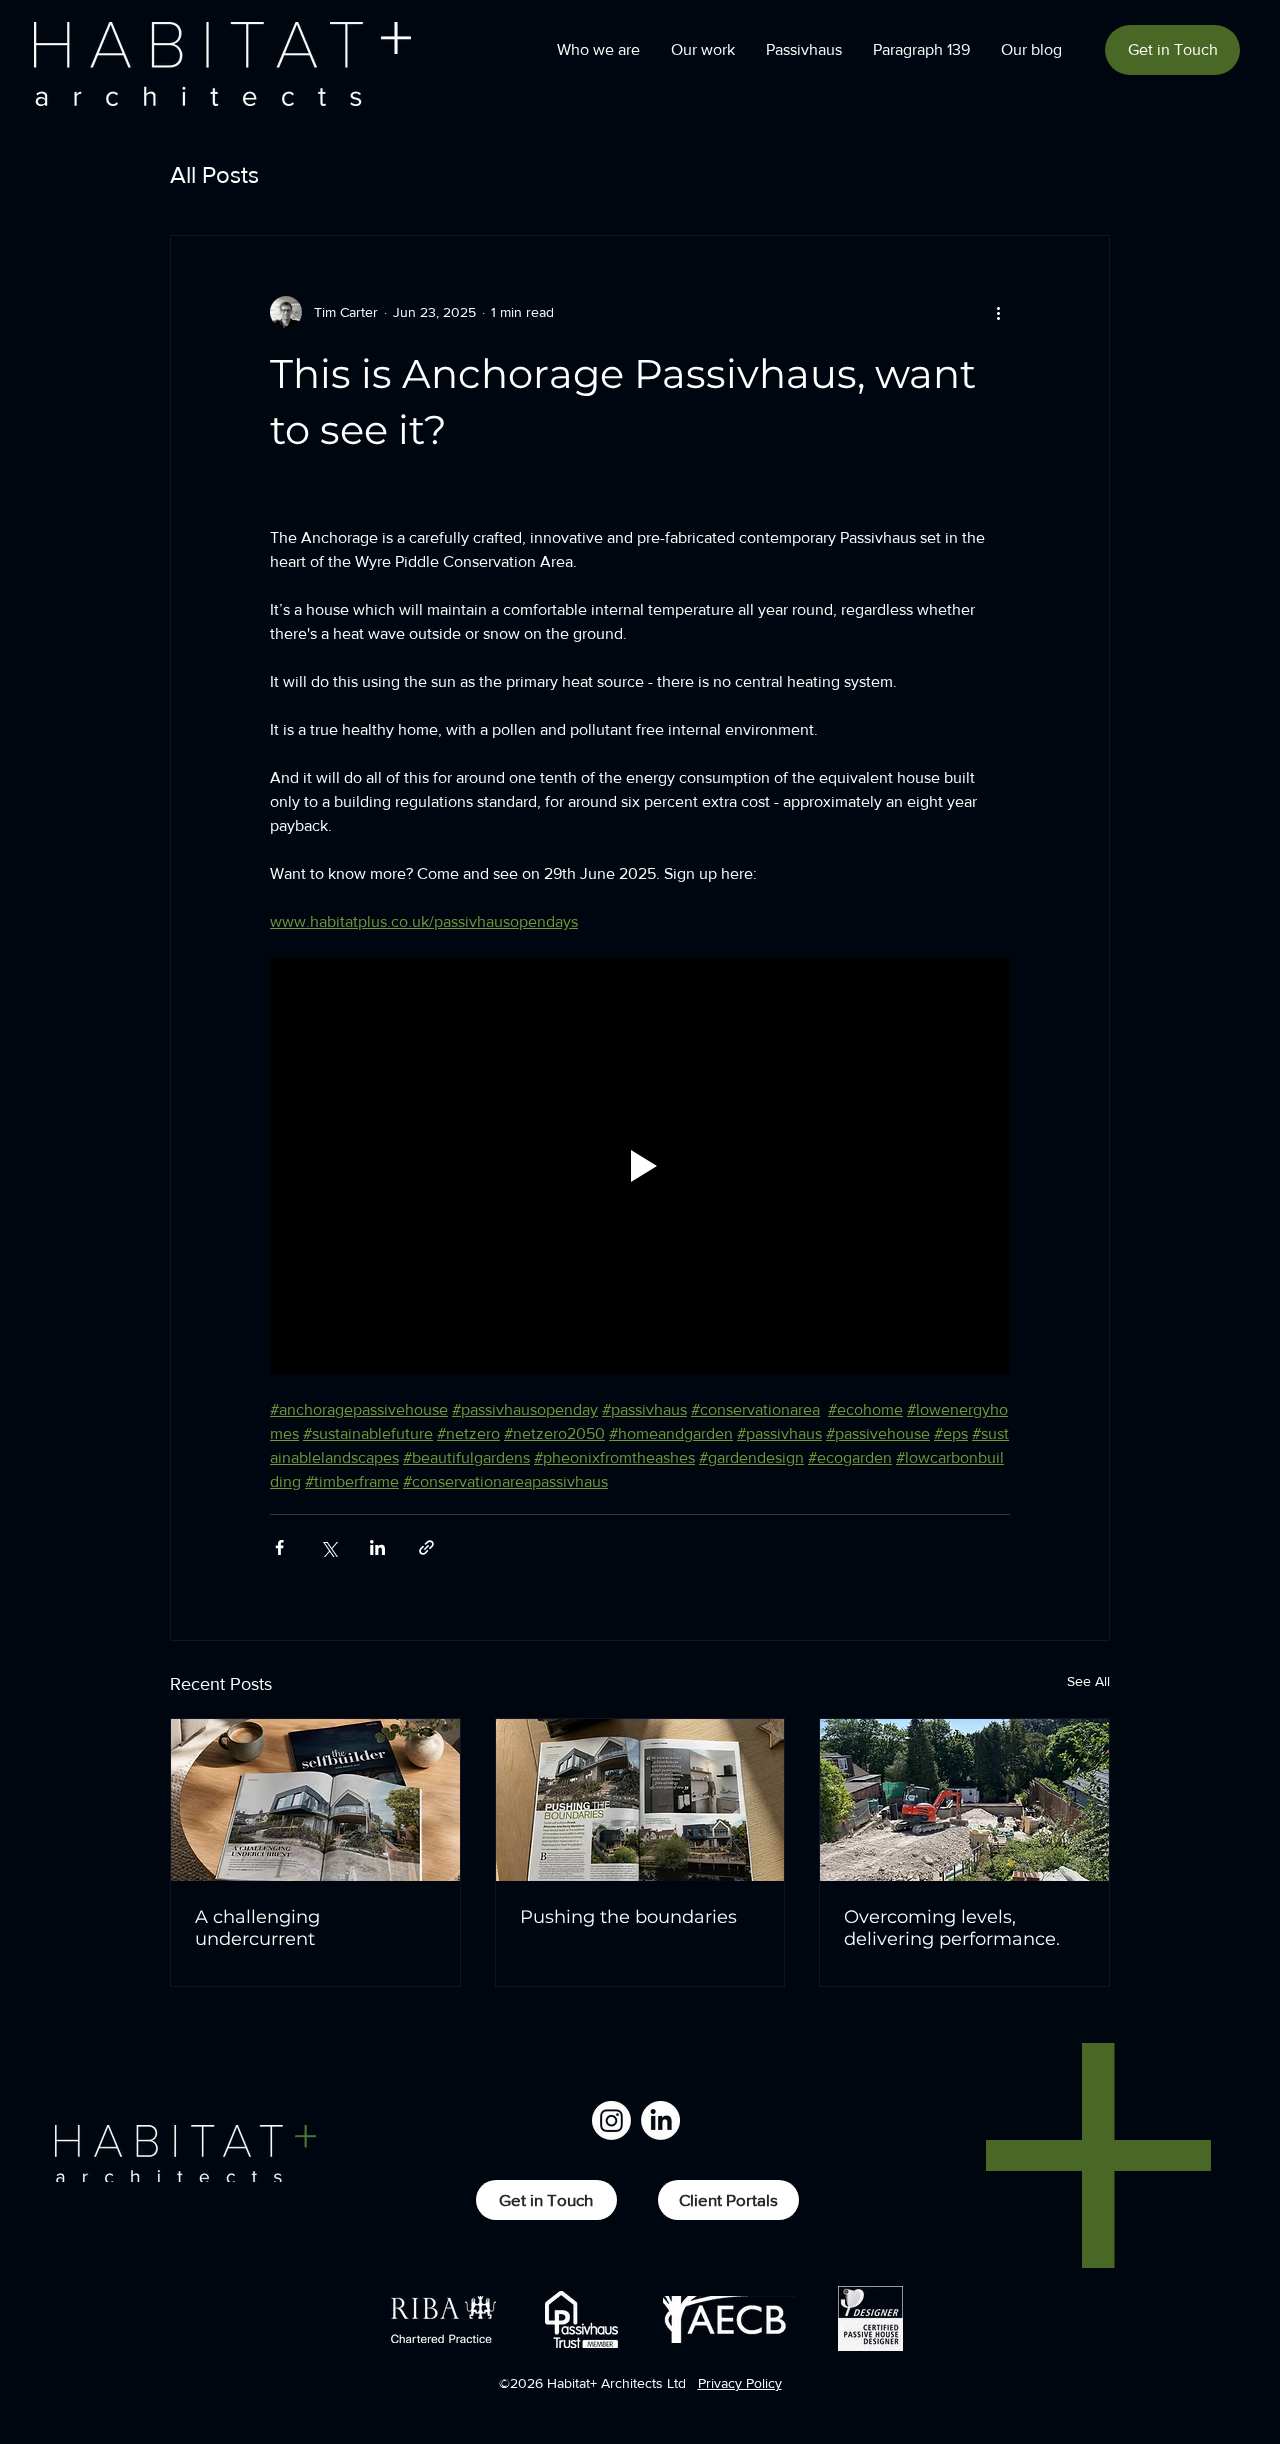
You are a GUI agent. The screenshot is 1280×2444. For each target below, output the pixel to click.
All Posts (214, 174)
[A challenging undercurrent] (315, 1800)
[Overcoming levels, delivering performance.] (964, 1800)
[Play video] (640, 1166)
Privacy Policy (740, 2383)
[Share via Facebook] (279, 1547)
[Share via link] (426, 1547)
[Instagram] (611, 2120)
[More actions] (998, 312)
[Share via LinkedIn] (377, 1547)
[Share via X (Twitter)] (328, 1547)
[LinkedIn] (660, 2120)
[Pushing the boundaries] (640, 1800)
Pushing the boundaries (628, 1917)
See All (1088, 1681)
